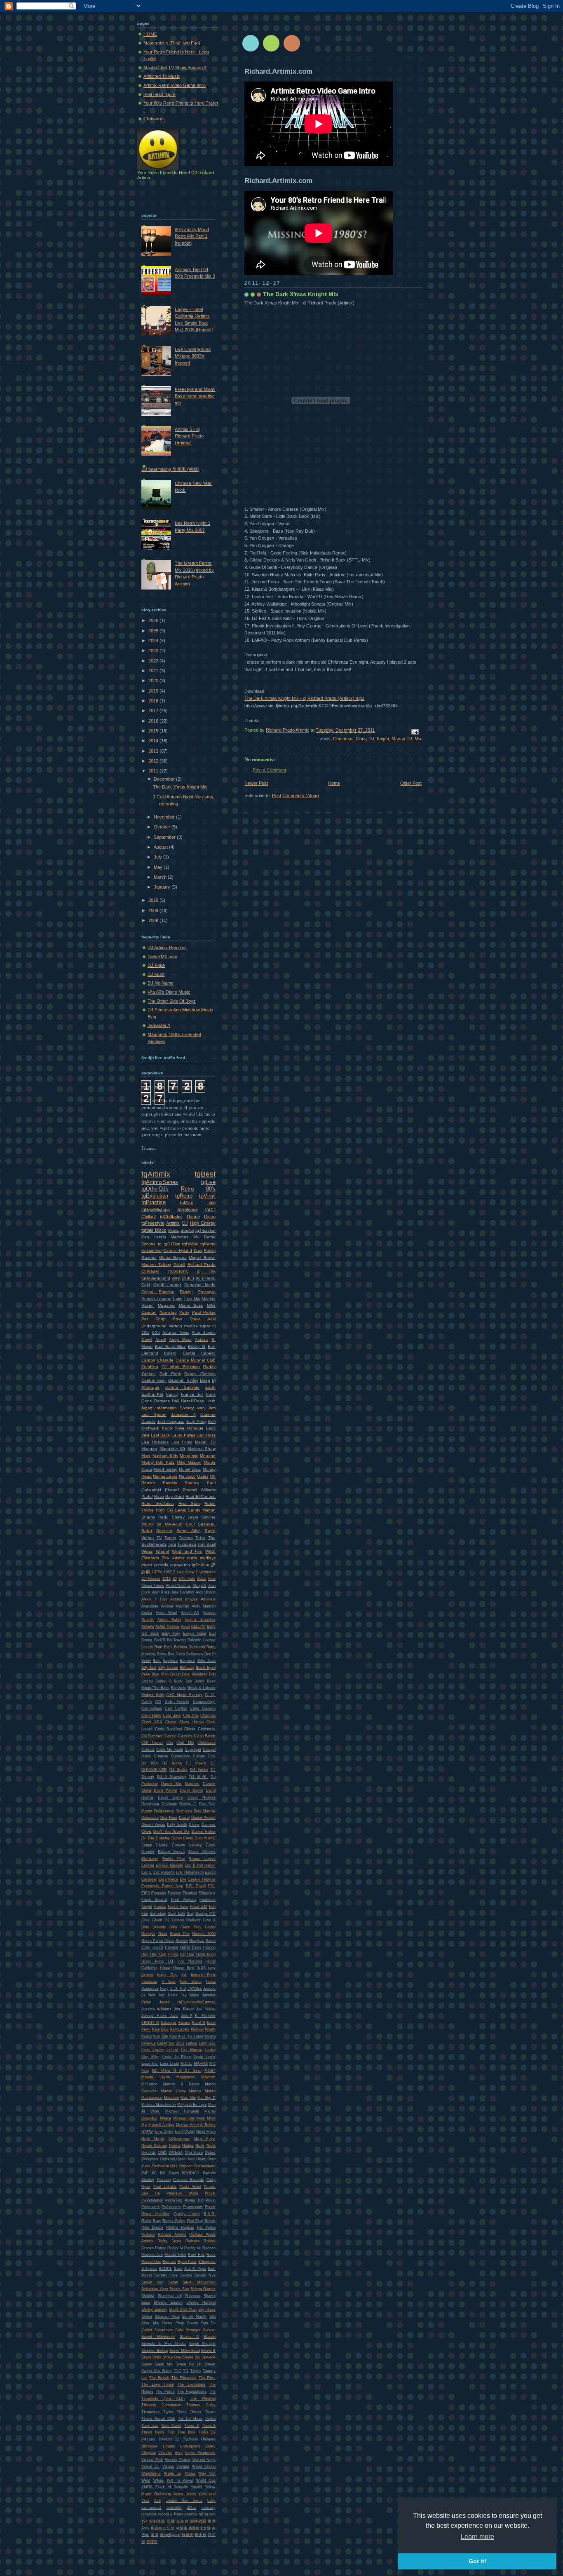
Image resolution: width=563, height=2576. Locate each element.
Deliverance (164, 1811)
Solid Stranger (188, 2330)
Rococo (209, 2248)
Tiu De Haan (190, 2419)
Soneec (209, 2330)
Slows (167, 2323)
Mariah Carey (173, 2091)
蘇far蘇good (170, 2535)
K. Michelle (205, 2016)
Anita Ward (167, 1613)
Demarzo (184, 1811)
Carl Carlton (176, 1708)
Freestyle (207, 1292)
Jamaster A (159, 1025)
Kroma (210, 2036)
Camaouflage (204, 1702)
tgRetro (184, 1196)
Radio (146, 2221)
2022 (154, 661)
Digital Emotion (158, 1292)
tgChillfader (171, 1217)
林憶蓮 (182, 2528)
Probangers (171, 2207)
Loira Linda (169, 2064)
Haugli (158, 1947)
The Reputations (192, 2391)
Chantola (208, 1715)
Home (334, 783)
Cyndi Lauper (167, 1285)
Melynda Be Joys (192, 2105)
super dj (208, 1326)
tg (160, 1244)
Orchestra (161, 2166)
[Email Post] (414, 732)
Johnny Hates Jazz (160, 2016)
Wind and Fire (187, 1551)
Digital (184, 1818)
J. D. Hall (178, 1989)
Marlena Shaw (202, 1449)
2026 (154, 620)
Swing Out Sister (157, 2371)
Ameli (161, 1339)
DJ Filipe (156, 965)
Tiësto (210, 2419)
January (163, 887)
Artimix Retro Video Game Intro (175, 85)
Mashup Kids (165, 1456)
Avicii (185, 1626)
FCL (212, 1886)
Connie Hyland (177, 1251)
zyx (144, 2521)
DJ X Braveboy (172, 1777)
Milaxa (165, 2118)
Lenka (210, 2050)
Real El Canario (201, 1496)
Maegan (149, 1449)
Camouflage (152, 1708)
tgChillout (201, 1565)
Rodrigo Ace (152, 2255)
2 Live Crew (184, 1572)
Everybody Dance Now (162, 1886)
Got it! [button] (477, 2561)
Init (184, 1975)
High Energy (203, 1223)
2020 (154, 681)
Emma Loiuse (202, 1859)
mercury (209, 2508)
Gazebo (149, 1258)
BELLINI (198, 1626)
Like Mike (150, 2057)
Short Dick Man (183, 2309)
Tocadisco (187, 1544)
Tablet (196, 2371)
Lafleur (192, 2043)
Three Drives (189, 2412)
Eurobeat (149, 1879)
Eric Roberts (164, 1872)
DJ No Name (161, 983)
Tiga (172, 1544)
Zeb (157, 2501)
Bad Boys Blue (170, 1346)
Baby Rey (171, 1633)
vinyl (176, 1278)
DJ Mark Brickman (181, 1367)
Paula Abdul (190, 2187)
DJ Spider (199, 1770)
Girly (173, 1927)
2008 (154, 920)
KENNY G (150, 2023)
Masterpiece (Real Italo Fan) (172, 43)
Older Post (411, 783)
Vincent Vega (204, 2460)
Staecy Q (189, 2337)
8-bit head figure (160, 94)
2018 (154, 701)
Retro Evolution (158, 1503)
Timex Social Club (158, 2419)
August (161, 847)
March (161, 877)
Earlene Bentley (187, 1845)
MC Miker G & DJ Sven (176, 2071)
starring (191, 2514)
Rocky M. (193, 2248)
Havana (171, 1947)
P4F (145, 2173)
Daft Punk (170, 1374)
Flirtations (207, 1893)
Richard (148, 2234)
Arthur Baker (169, 1620)
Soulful (187, 1230)
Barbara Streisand (189, 1647)
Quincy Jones (187, 2214)
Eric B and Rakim (200, 1865)
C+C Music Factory (185, 1695)
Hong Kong (206, 1954)
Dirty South (177, 1825)
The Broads (159, 2378)
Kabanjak (169, 2023)
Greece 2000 (204, 1934)
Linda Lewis (205, 2057)
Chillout (149, 1217)
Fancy (172, 1394)
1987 (168, 1572)
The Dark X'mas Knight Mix (180, 787)
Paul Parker (204, 1312)
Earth (210, 1387)
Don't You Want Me (171, 1832)
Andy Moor (180, 1339)
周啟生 (156, 2528)
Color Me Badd (169, 1750)
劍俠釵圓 (198, 2521)
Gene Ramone (156, 1401)
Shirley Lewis (185, 1517)
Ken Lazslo (180, 2029)
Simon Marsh (194, 2316)
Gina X (209, 1920)
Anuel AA (190, 1613)
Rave (159, 1496)
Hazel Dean (191, 1947)
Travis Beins (153, 2432)
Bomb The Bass (155, 1688)
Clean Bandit (205, 1736)
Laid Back (160, 1435)
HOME (150, 34)
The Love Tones (158, 2384)
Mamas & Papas (181, 2084)
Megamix (166, 1305)
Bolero (170, 1353)
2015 (154, 731)
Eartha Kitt (152, 1394)
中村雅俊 (157, 2521)
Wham (159, 2480)
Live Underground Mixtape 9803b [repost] (193, 356)
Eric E (147, 1872)
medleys (208, 1558)
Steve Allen (189, 1531)
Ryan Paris (187, 2262)
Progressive (193, 2207)
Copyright (193, 1750)
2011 (154, 771)
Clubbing (150, 1367)
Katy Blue (161, 2029)
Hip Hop (187, 1954)
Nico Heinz (205, 2139)
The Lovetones (191, 2384)
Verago (175, 1326)
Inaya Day (167, 1975)
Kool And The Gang (186, 2036)
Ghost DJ (161, 1920)
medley (191, 1326)
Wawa (190, 2473)
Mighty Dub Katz (158, 1462)
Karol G (199, 2023)
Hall (175, 1401)
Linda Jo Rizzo (177, 2057)
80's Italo (187, 1579)
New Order (164, 2132)
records (161, 1565)
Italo (211, 1203)
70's (145, 1332)
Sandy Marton (202, 1510)
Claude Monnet (190, 1360)
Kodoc (147, 2036)
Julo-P (187, 2016)
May (159, 867)
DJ (371, 739)
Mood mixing (165, 1469)
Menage (208, 1456)
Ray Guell (175, 1496)
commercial (151, 2508)
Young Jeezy (185, 2494)
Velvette (165, 2453)
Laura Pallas (183, 1435)
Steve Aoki (203, 1319)
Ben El (210, 1654)
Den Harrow (205, 1811)
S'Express (207, 2262)
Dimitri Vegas (153, 1825)
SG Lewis (176, 1510)
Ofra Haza (194, 2153)
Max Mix (188, 2098)
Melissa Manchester (159, 2105)
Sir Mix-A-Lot (169, 1524)
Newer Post (256, 783)
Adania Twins (176, 1332)
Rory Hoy (196, 2255)
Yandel (196, 2487)
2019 (154, 691)
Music (174, 1230)
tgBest (205, 1174)
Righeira (192, 2241)
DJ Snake (178, 1770)
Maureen (171, 2098)
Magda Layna (156, 2077)
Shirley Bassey (154, 2309)
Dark (361, 739)
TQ (186, 2371)
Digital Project (203, 1818)
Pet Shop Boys (162, 1319)
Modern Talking (156, 1265)
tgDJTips (172, 1244)
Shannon (192, 2296)
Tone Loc (150, 2426)
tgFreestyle (153, 1223)
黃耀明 (152, 2542)
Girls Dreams (154, 1927)
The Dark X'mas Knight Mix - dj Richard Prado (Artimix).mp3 (304, 698)
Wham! (162, 1551)
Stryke (188, 2357)
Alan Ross (161, 1592)
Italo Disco (191, 1982)
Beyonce (171, 1661)
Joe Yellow (206, 2009)
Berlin (146, 1661)
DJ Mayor (196, 1763)
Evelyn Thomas (202, 1879)
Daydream (150, 1804)
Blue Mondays (195, 1674)
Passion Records (189, 2180)
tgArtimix (156, 1174)
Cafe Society (177, 1702)
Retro (187, 1189)
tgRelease (188, 1210)
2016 (154, 721)
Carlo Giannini (203, 1708)
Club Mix (185, 1743)
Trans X (192, 2426)
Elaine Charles (202, 1852)
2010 (154, 900)
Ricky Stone (169, 2241)
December (165, 779)
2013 (154, 751)
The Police (165, 2391)
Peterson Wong (182, 2193)
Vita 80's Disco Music (169, 992)
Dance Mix (171, 1784)
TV (159, 1538)
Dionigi (186, 1292)
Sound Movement (158, 2337)
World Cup (206, 2480)
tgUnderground (156, 1278)
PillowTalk (174, 2200)
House (165, 1968)
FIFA (146, 1893)
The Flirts (207, 2378)
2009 (154, 910)
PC (154, 2173)
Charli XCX (152, 1722)
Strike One (172, 2357)
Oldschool (150, 2159)
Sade (178, 2269)
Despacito (150, 1818)
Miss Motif (206, 2118)
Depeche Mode (200, 1285)
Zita (165, 1558)
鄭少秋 (201, 2535)
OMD (162, 2153)
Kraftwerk (150, 1428)
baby (211, 2501)
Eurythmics (168, 1879)
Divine (194, 1825)
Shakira (148, 2296)
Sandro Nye (205, 2275)
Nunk (200, 2145)
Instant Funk (203, 1975)
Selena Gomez (203, 2289)
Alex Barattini (183, 1592)
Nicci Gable (185, 2132)
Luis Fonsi (182, 1442)
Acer (212, 1579)
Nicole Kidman (154, 2145)
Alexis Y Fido (154, 1599)
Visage (168, 2466)
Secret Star (179, 2289)
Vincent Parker (178, 2460)
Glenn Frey (191, 1927)
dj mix (206, 1271)
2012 (154, 761)
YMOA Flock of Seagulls (165, 2487)
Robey (161, 2248)
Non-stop (168, 1312)
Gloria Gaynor (173, 1258)
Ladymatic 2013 (171, 2043)
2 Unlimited (206, 1572)
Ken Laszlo (154, 1237)
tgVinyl (207, 1196)
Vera (179, 2453)
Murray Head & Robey (196, 2125)
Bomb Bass (205, 1681)
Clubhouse (206, 1743)
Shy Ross (207, 2309)
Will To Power (180, 2480)
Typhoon (190, 2439)
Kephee (197, 2029)
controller (174, 2508)
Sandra (186, 2275)
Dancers (192, 1784)
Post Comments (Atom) (296, 795)
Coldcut (148, 1750)
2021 (154, 671)
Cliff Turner (152, 1743)
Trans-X (209, 2426)
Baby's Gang (195, 1633)
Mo (144, 2125)
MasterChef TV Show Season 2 (175, 68)
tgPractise (154, 1202)
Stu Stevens (205, 2357)
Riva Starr (189, 1503)
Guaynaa (197, 1941)
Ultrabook (150, 2446)
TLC (178, 2371)
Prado (211, 2200)
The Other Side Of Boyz (172, 1001)
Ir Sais (169, 1982)
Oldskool (167, 2159)
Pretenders (151, 2207)
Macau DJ (402, 739)
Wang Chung (204, 2466)
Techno (186, 1538)
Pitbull (179, 1265)
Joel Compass (171, 1421)
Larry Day (207, 2043)
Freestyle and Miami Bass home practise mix (195, 396)
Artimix (173, 1223)
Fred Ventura (183, 1900)
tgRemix (208, 1244)
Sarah (173, 2282)
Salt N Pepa (195, 2269)
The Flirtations (184, 2378)
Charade (165, 1360)
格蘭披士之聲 (199, 2528)
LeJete (172, 2050)
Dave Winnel (165, 1790)
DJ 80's (150, 1763)
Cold (146, 1285)
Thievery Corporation (161, 2405)
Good (163, 1934)
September (165, 837)
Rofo (160, 1510)
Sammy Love (166, 2275)
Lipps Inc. (150, 2064)
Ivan (201, 1408)
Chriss (190, 1729)
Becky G (197, 1346)
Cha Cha (191, 1715)
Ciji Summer (152, 1736)
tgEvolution (155, 1196)
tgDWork (190, 1244)
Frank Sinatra (154, 1900)
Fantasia (159, 1893)
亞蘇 (171, 2521)
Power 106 (194, 2200)
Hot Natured (190, 1961)
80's (211, 1189)
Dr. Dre (148, 1838)
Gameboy (158, 1914)
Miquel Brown (202, 1258)
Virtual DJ (150, 2466)
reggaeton (180, 1565)
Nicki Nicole (153, 2139)
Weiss (147, 1551)
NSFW (147, 2132)
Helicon (209, 1947)
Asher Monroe (167, 1626)
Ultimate (208, 2439)
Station (210, 2337)
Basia (162, 1654)
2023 (154, 650)
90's (156, 1332)
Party (184, 1312)
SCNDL (165, 2269)
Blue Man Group (166, 1674)
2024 (154, 641)
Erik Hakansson (190, 1872)
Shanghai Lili (170, 2296)
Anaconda (150, 1606)
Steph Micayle (202, 2344)
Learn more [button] (477, 2537)
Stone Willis (151, 2357)
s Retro (177, 2514)
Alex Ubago (206, 1592)
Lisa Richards (155, 1442)
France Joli (192, 1394)
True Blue (186, 2432)
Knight (383, 739)
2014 (154, 741)
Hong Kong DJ (157, 1961)
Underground (154, 1326)
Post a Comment (269, 770)
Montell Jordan (161, 2125)
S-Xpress (149, 2269)
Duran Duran (182, 1838)
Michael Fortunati (182, 2111)
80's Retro (206, 1278)
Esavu (210, 1872)
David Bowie (191, 1790)
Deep (205, 1380)
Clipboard (153, 119)
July (158, 857)
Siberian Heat (167, 2316)
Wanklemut (151, 2473)
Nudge (188, 2145)
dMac (192, 2508)
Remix (210, 1237)
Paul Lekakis (165, 2187)
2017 (154, 711)
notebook (149, 2514)
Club (211, 1360)
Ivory (164, 1989)
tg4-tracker (205, 1230)
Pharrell (172, 1490)
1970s (157, 1572)
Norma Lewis (165, 1476)
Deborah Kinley (183, 1380)
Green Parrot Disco (158, 1941)
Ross (211, 2255)
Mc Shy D (206, 2098)
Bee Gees (176, 1654)
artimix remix (185, 1558)
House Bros (184, 1968)
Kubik (167, 1428)
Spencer (164, 1531)
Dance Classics (200, 1374)
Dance (193, 1217)
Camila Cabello (199, 1353)
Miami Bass (191, 1305)
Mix (418, 739)
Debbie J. (188, 1804)
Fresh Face (178, 1907)
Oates (203, 1476)
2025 (154, 631)
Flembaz (190, 1893)
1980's (188, 1278)
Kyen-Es (149, 2043)
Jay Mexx (190, 1995)
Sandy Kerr (152, 2282)
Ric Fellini (206, 2227)
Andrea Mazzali (175, 1606)
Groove (182, 1941)
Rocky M (175, 2248)
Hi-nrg (173, 1954)
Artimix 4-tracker (200, 1620)
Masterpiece (152, 2098)
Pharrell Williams (199, 1490)
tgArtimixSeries (160, 1182)
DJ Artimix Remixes (167, 948)
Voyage (183, 2466)
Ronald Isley (175, 2255)
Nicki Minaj (206, 2132)
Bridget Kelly (153, 1695)
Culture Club (204, 1756)
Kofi (212, 1421)
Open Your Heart (191, 2159)
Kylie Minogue (189, 1428)
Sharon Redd (155, 1517)
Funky (210, 1251)
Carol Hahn (151, 1715)
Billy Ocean (168, 1668)
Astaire (202, 1339)
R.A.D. (210, 2214)
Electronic (150, 1859)
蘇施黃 (188, 2535)
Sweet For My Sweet (196, 2364)
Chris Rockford (169, 1729)
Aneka (147, 1613)
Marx (146, 1456)
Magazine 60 (172, 1449)
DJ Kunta (172, 1763)
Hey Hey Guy (154, 1954)
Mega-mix (189, 1456)
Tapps (170, 1538)
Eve (183, 1879)
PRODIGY (191, 2173)
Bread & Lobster (202, 1688)
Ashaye (148, 1626)
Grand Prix (180, 1934)
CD (158, 1702)
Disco (210, 1217)
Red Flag (195, 2221)
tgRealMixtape (156, 1210)
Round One (151, 2262)
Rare (157, 2221)
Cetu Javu (172, 1715)
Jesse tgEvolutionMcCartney (187, 2002)
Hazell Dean (193, 1401)
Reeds (210, 2221)
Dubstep (163, 1838)
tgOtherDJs (155, 1189)
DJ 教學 (198, 1777)
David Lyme (170, 1797)
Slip (212, 2316)
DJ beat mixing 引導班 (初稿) (170, 469)
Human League (156, 1299)
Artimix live (151, 1251)
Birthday (187, 1668)
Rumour (169, 2262)
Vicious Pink (152, 2460)
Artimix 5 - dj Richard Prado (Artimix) (189, 436)
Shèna (147, 2316)
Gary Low (176, 1914)
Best (157, 1661)
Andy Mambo (204, 1606)
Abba (201, 1579)
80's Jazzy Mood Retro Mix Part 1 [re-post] (192, 236)
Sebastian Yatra (155, 2289)
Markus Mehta (202, 2091)
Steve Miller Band (184, 2351)
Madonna (180, 1237)
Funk (211, 1394)
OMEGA (176, 2153)
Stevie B (208, 2351)
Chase (171, 1722)
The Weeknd (203, 2398)
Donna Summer (182, 1387)
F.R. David (196, 1886)
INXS (201, 1968)
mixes (147, 1565)
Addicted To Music (162, 76)
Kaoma (184, 2023)
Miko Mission (189, 1462)
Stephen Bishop (155, 2351)
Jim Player (184, 2009)
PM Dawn (169, 2173)
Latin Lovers (153, 2050)
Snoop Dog (198, 2323)
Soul (190, 1524)
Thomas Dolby (201, 2405)
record (164, 2514)
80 (175, 1579)
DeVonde (169, 1804)
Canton (148, 1360)
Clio (170, 1743)
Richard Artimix (172, 2234)
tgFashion (207, 2514)
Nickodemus (179, 2139)
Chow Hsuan (191, 1722)
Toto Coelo (171, 2426)
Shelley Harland (201, 2302)
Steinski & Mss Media (163, 2344)
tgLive (208, 1182)
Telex (200, 1538)
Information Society (175, 1408)
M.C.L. (186, 2064)
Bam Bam (163, 1647)
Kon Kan (161, 2036)
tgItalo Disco (154, 1230)
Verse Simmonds (200, 2453)
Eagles (162, 1845)
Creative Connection (172, 1756)
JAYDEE (195, 1989)
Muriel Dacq (190, 1469)
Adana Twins (153, 1586)
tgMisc (187, 1203)
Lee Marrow (192, 2050)
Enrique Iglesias (170, 1865)
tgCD (210, 1210)
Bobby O (163, 1681)
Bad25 (160, 1640)
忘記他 (169, 2528)
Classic (170, 1736)
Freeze (160, 1907)
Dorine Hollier (204, 1832)
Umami (169, 2446)
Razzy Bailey (174, 2221)
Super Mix (164, 2364)
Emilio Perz (174, 1859)
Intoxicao (149, 1982)
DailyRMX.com (162, 957)
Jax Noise (168, 1995)
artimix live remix (184, 2501)
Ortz (174, 2166)
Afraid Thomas (178, 1586)
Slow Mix (150, 2323)
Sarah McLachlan (199, 2282)
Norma (175, 2145)
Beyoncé (188, 1661)
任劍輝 (182, 2521)
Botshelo (178, 1688)
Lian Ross (206, 1435)
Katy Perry (196, 1421)
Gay (190, 1914)
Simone (149, 1244)
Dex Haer (169, 1818)
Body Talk (183, 1681)
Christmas (343, 739)
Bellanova (195, 1654)
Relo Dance (152, 2227)
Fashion (175, 1893)
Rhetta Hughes (180, 2227)
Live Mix (192, 1299)
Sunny (147, 2364)
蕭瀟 (154, 2535)
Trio (171, 2432)
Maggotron (185, 2077)
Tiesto (210, 2412)
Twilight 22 (169, 2439)
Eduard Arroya (171, 1852)
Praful (147, 1496)
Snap (180, 2323)
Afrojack (199, 1586)
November (165, 817)
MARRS (201, 2064)
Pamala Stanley (181, 1483)
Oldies (210, 2153)
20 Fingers (151, 1579)
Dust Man (203, 1838)
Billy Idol (149, 1668)
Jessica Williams (156, 2009)
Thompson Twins (157, 2412)
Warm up (173, 2473)
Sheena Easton (168, 2302)
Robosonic (178, 1271)
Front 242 (199, 1907)
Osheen (186, 2166)
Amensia (208, 1599)
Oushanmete (205, 2166)
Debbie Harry (154, 1380)
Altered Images (184, 1599)
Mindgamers (184, 2118)
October (163, 827)
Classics (185, 1736)
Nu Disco (187, 1476)
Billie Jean (206, 1661)
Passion (164, 2180)
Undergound (190, 2446)
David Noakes (202, 1797)
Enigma (148, 1865)
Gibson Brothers (186, 1920)
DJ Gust (156, 974)
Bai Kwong (176, 1640)
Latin (178, 1299)
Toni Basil (206, 1544)
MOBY (210, 2071)
